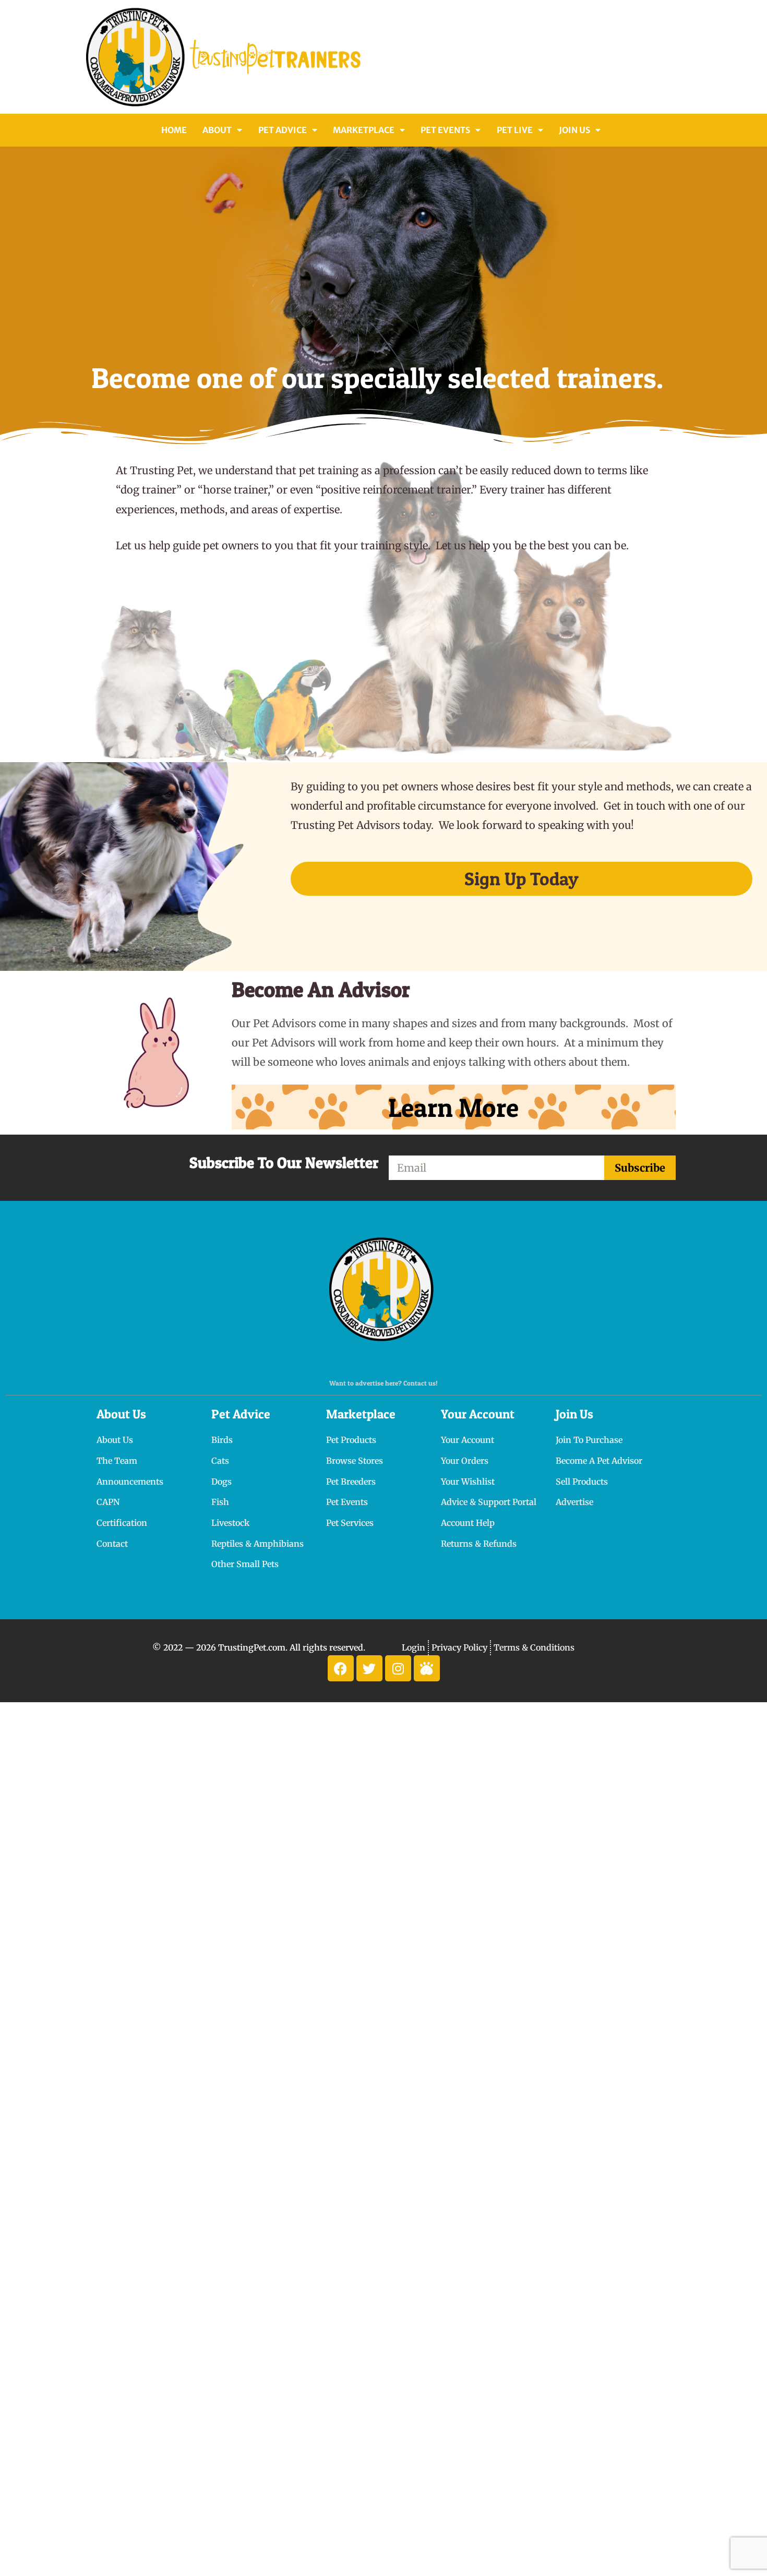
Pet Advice (283, 130)
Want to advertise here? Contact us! (383, 1383)
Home (174, 130)
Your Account (478, 1414)
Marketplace (361, 1414)
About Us (121, 1414)
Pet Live (515, 130)
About (217, 130)
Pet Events (445, 130)
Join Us (574, 130)
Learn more (453, 1107)
